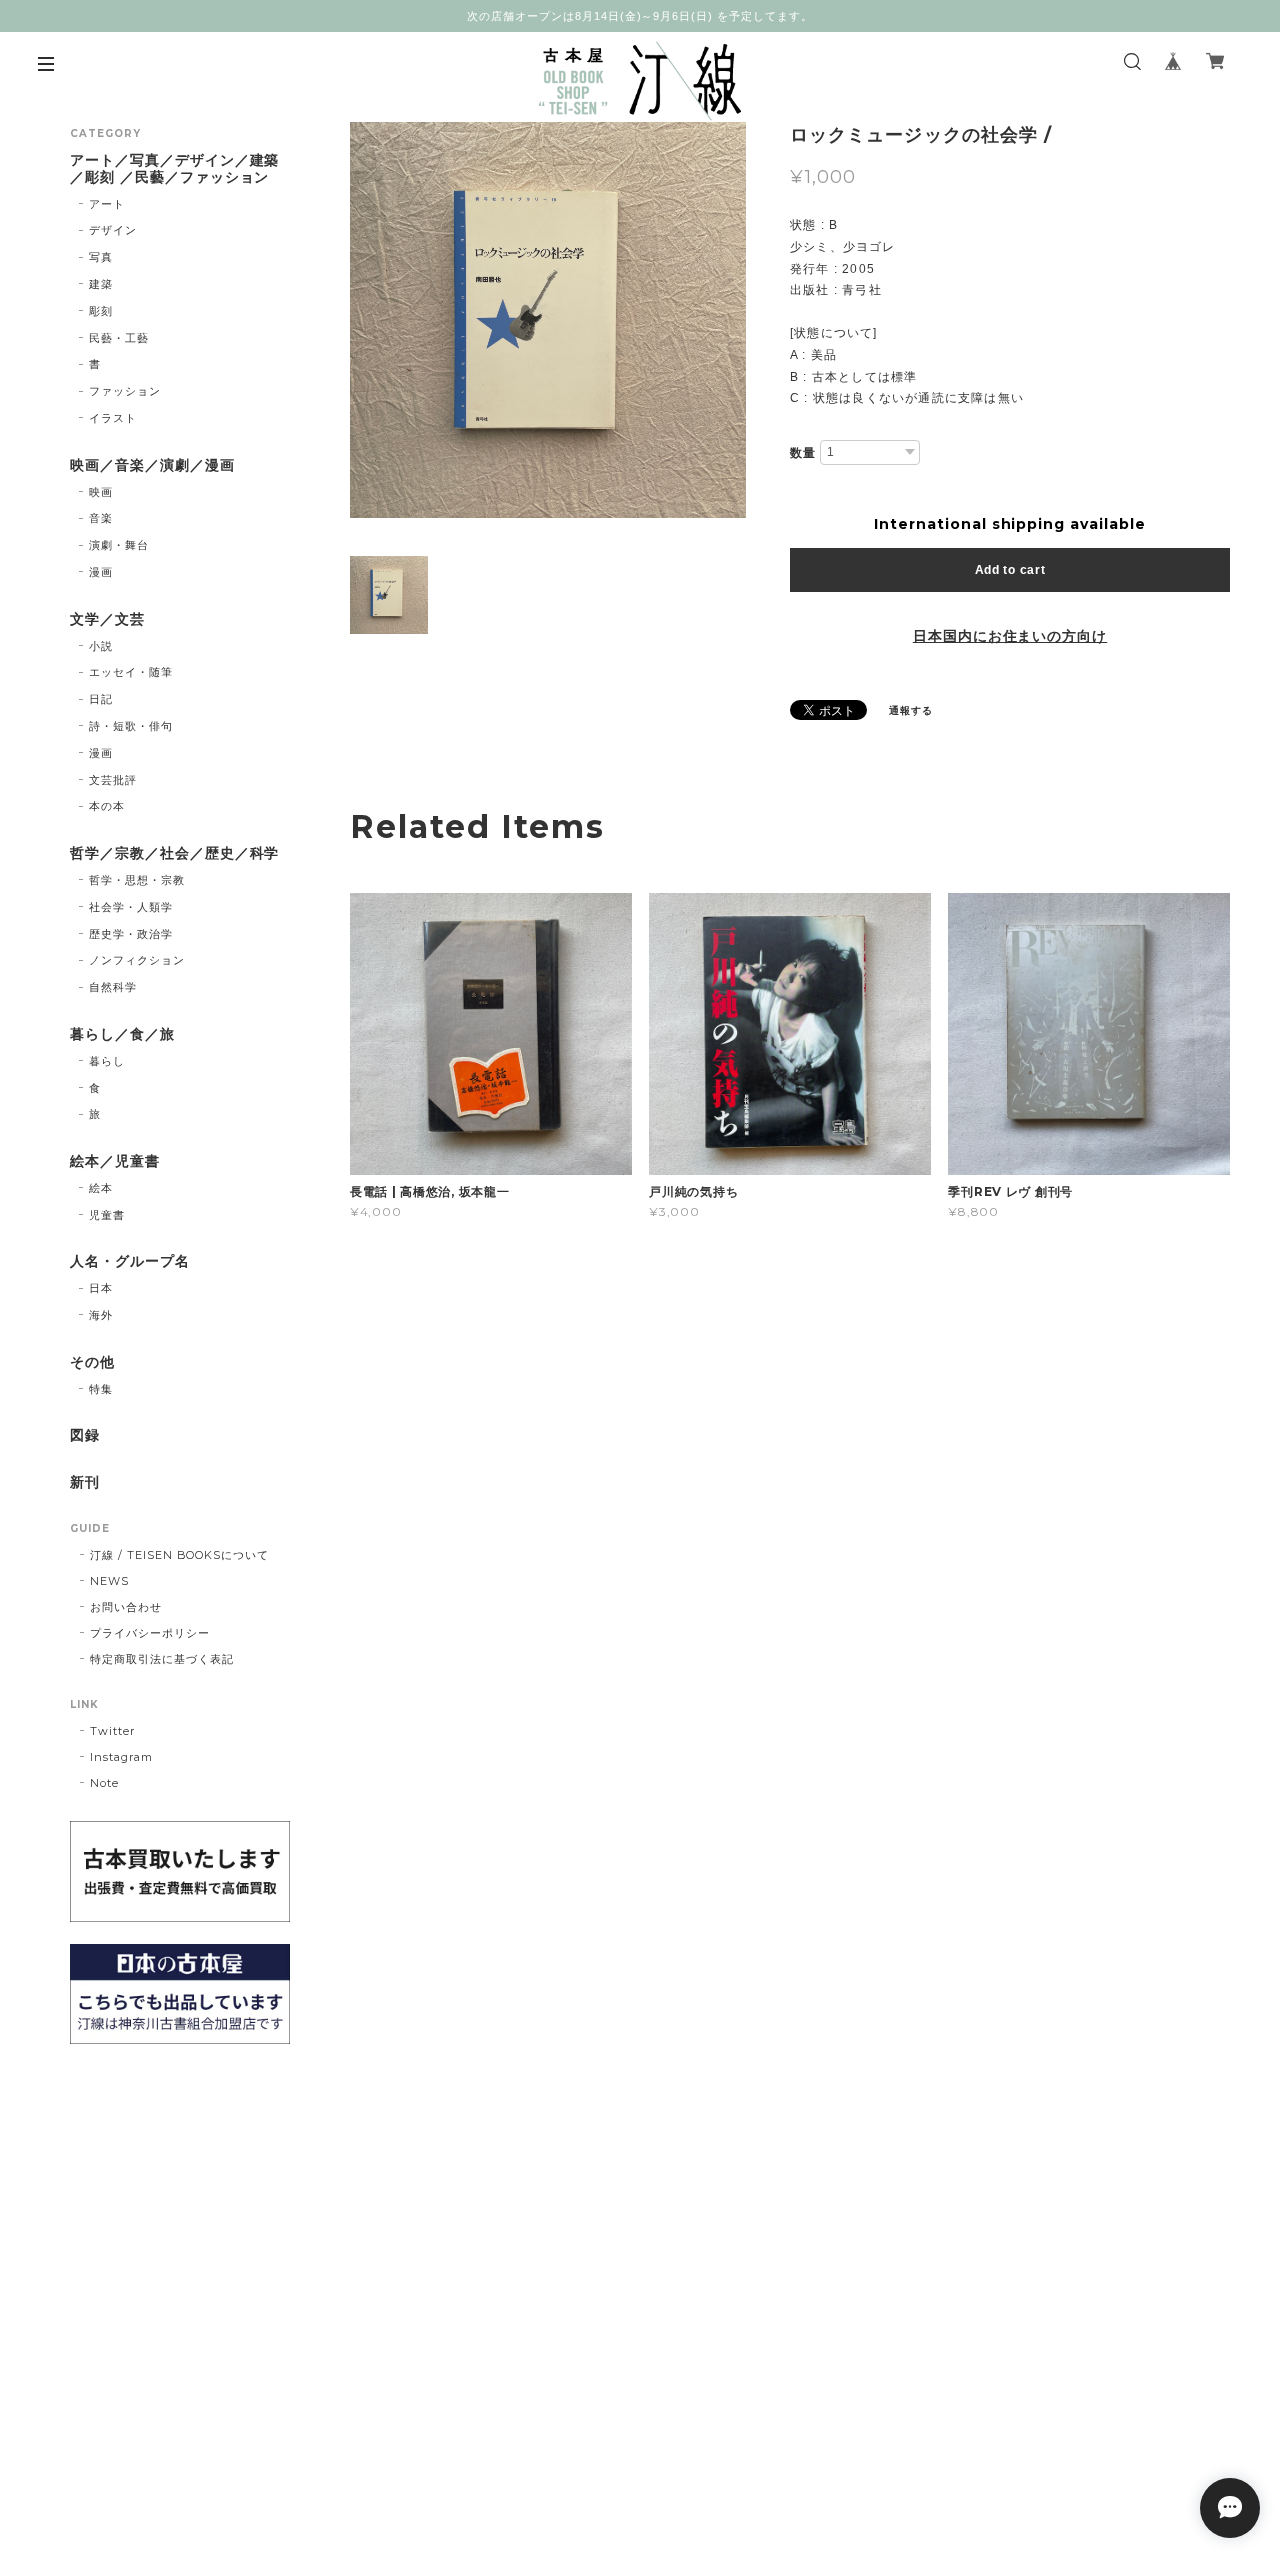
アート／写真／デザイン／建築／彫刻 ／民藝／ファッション (174, 169)
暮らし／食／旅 (122, 1034)
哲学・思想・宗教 (137, 880)
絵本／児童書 (115, 1161)
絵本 (101, 1188)
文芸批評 (113, 780)
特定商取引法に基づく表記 (162, 1659)
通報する (911, 710)
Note (104, 1783)
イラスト (113, 418)
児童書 (107, 1215)
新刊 (85, 1482)
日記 (101, 699)
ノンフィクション (137, 960)
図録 (85, 1435)
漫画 (101, 572)
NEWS (109, 1581)
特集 (101, 1389)
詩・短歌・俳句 (131, 726)
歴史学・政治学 (131, 934)
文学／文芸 (107, 619)
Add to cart (1010, 570)
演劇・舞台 (119, 545)
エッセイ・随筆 (131, 672)
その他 (92, 1362)
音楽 (101, 518)
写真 (101, 257)
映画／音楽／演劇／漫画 (152, 465)
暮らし (107, 1061)
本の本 (107, 806)
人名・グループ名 (130, 1261)
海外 (101, 1315)
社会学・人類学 (131, 907)
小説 (101, 646)
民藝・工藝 (119, 338)
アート (107, 204)
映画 (101, 492)
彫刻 (101, 311)
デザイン (113, 230)
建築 (101, 284)
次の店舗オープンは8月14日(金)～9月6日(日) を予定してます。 (640, 16)
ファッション (125, 391)
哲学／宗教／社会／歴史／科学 (174, 853)
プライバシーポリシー (150, 1633)
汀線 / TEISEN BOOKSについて (179, 1555)
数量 (803, 453)
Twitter (112, 1731)
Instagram (121, 1757)
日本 (101, 1288)
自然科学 (113, 987)
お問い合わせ (126, 1607)
